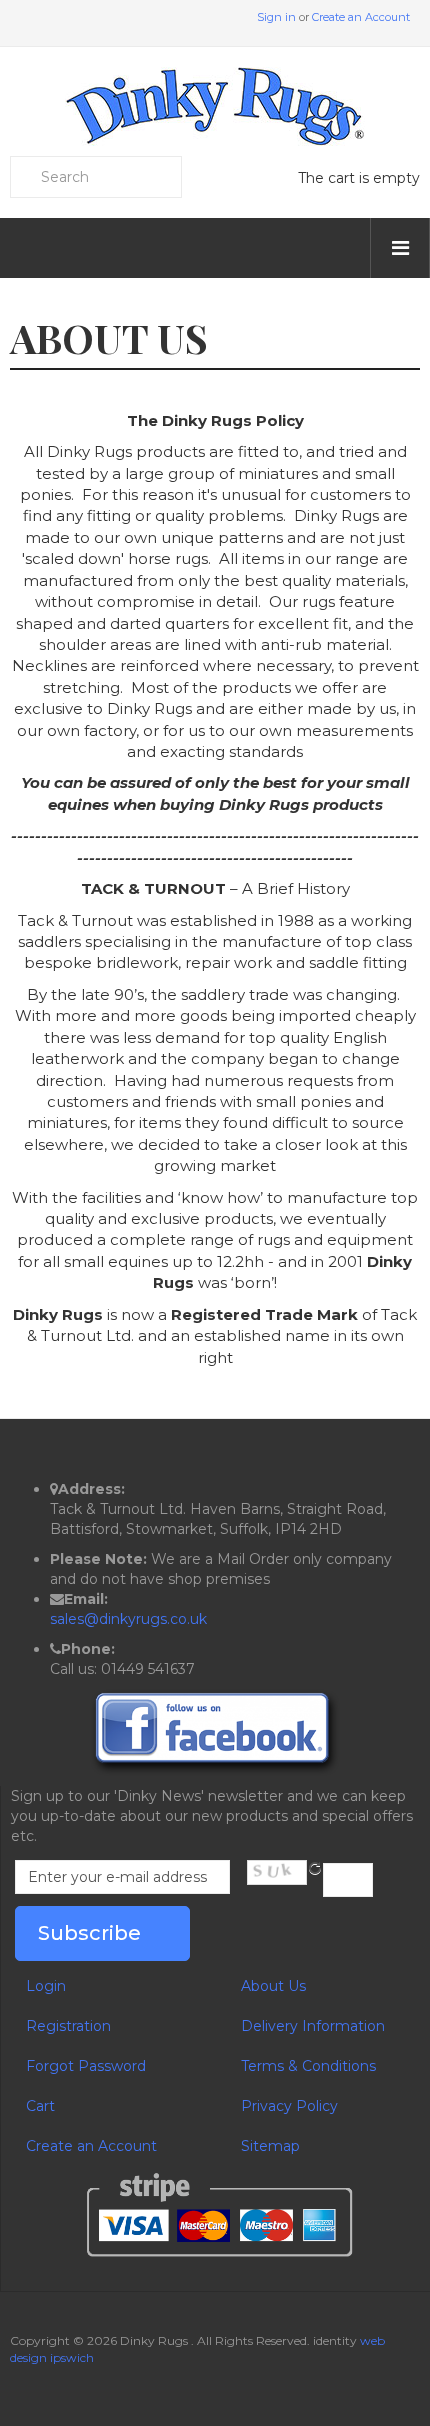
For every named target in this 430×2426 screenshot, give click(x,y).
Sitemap (270, 2146)
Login (46, 1986)
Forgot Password (86, 2066)
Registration (68, 2026)
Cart (40, 2106)
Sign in (276, 17)
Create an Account (361, 17)
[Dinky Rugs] (215, 106)
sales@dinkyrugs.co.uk (128, 1619)
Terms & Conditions (308, 2066)
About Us (273, 1986)
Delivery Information (313, 2026)
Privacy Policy (289, 2106)
